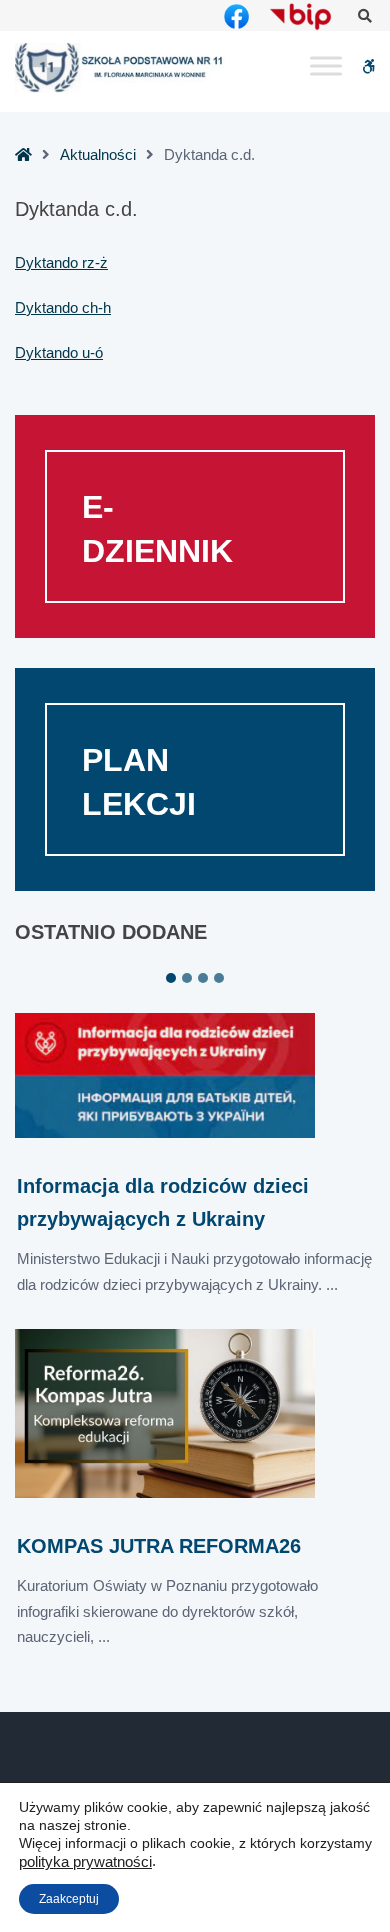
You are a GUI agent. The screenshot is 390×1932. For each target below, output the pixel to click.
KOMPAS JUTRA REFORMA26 (159, 1546)
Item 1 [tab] (171, 978)
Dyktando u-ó (59, 352)
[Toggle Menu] (326, 66)
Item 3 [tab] (203, 978)
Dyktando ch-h (63, 307)
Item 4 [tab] (219, 978)
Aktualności (98, 154)
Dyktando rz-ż (61, 262)
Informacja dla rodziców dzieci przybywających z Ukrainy (163, 1202)
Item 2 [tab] (187, 978)
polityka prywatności (85, 1862)
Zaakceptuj (69, 1899)
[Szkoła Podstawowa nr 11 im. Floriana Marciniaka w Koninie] (120, 67)
